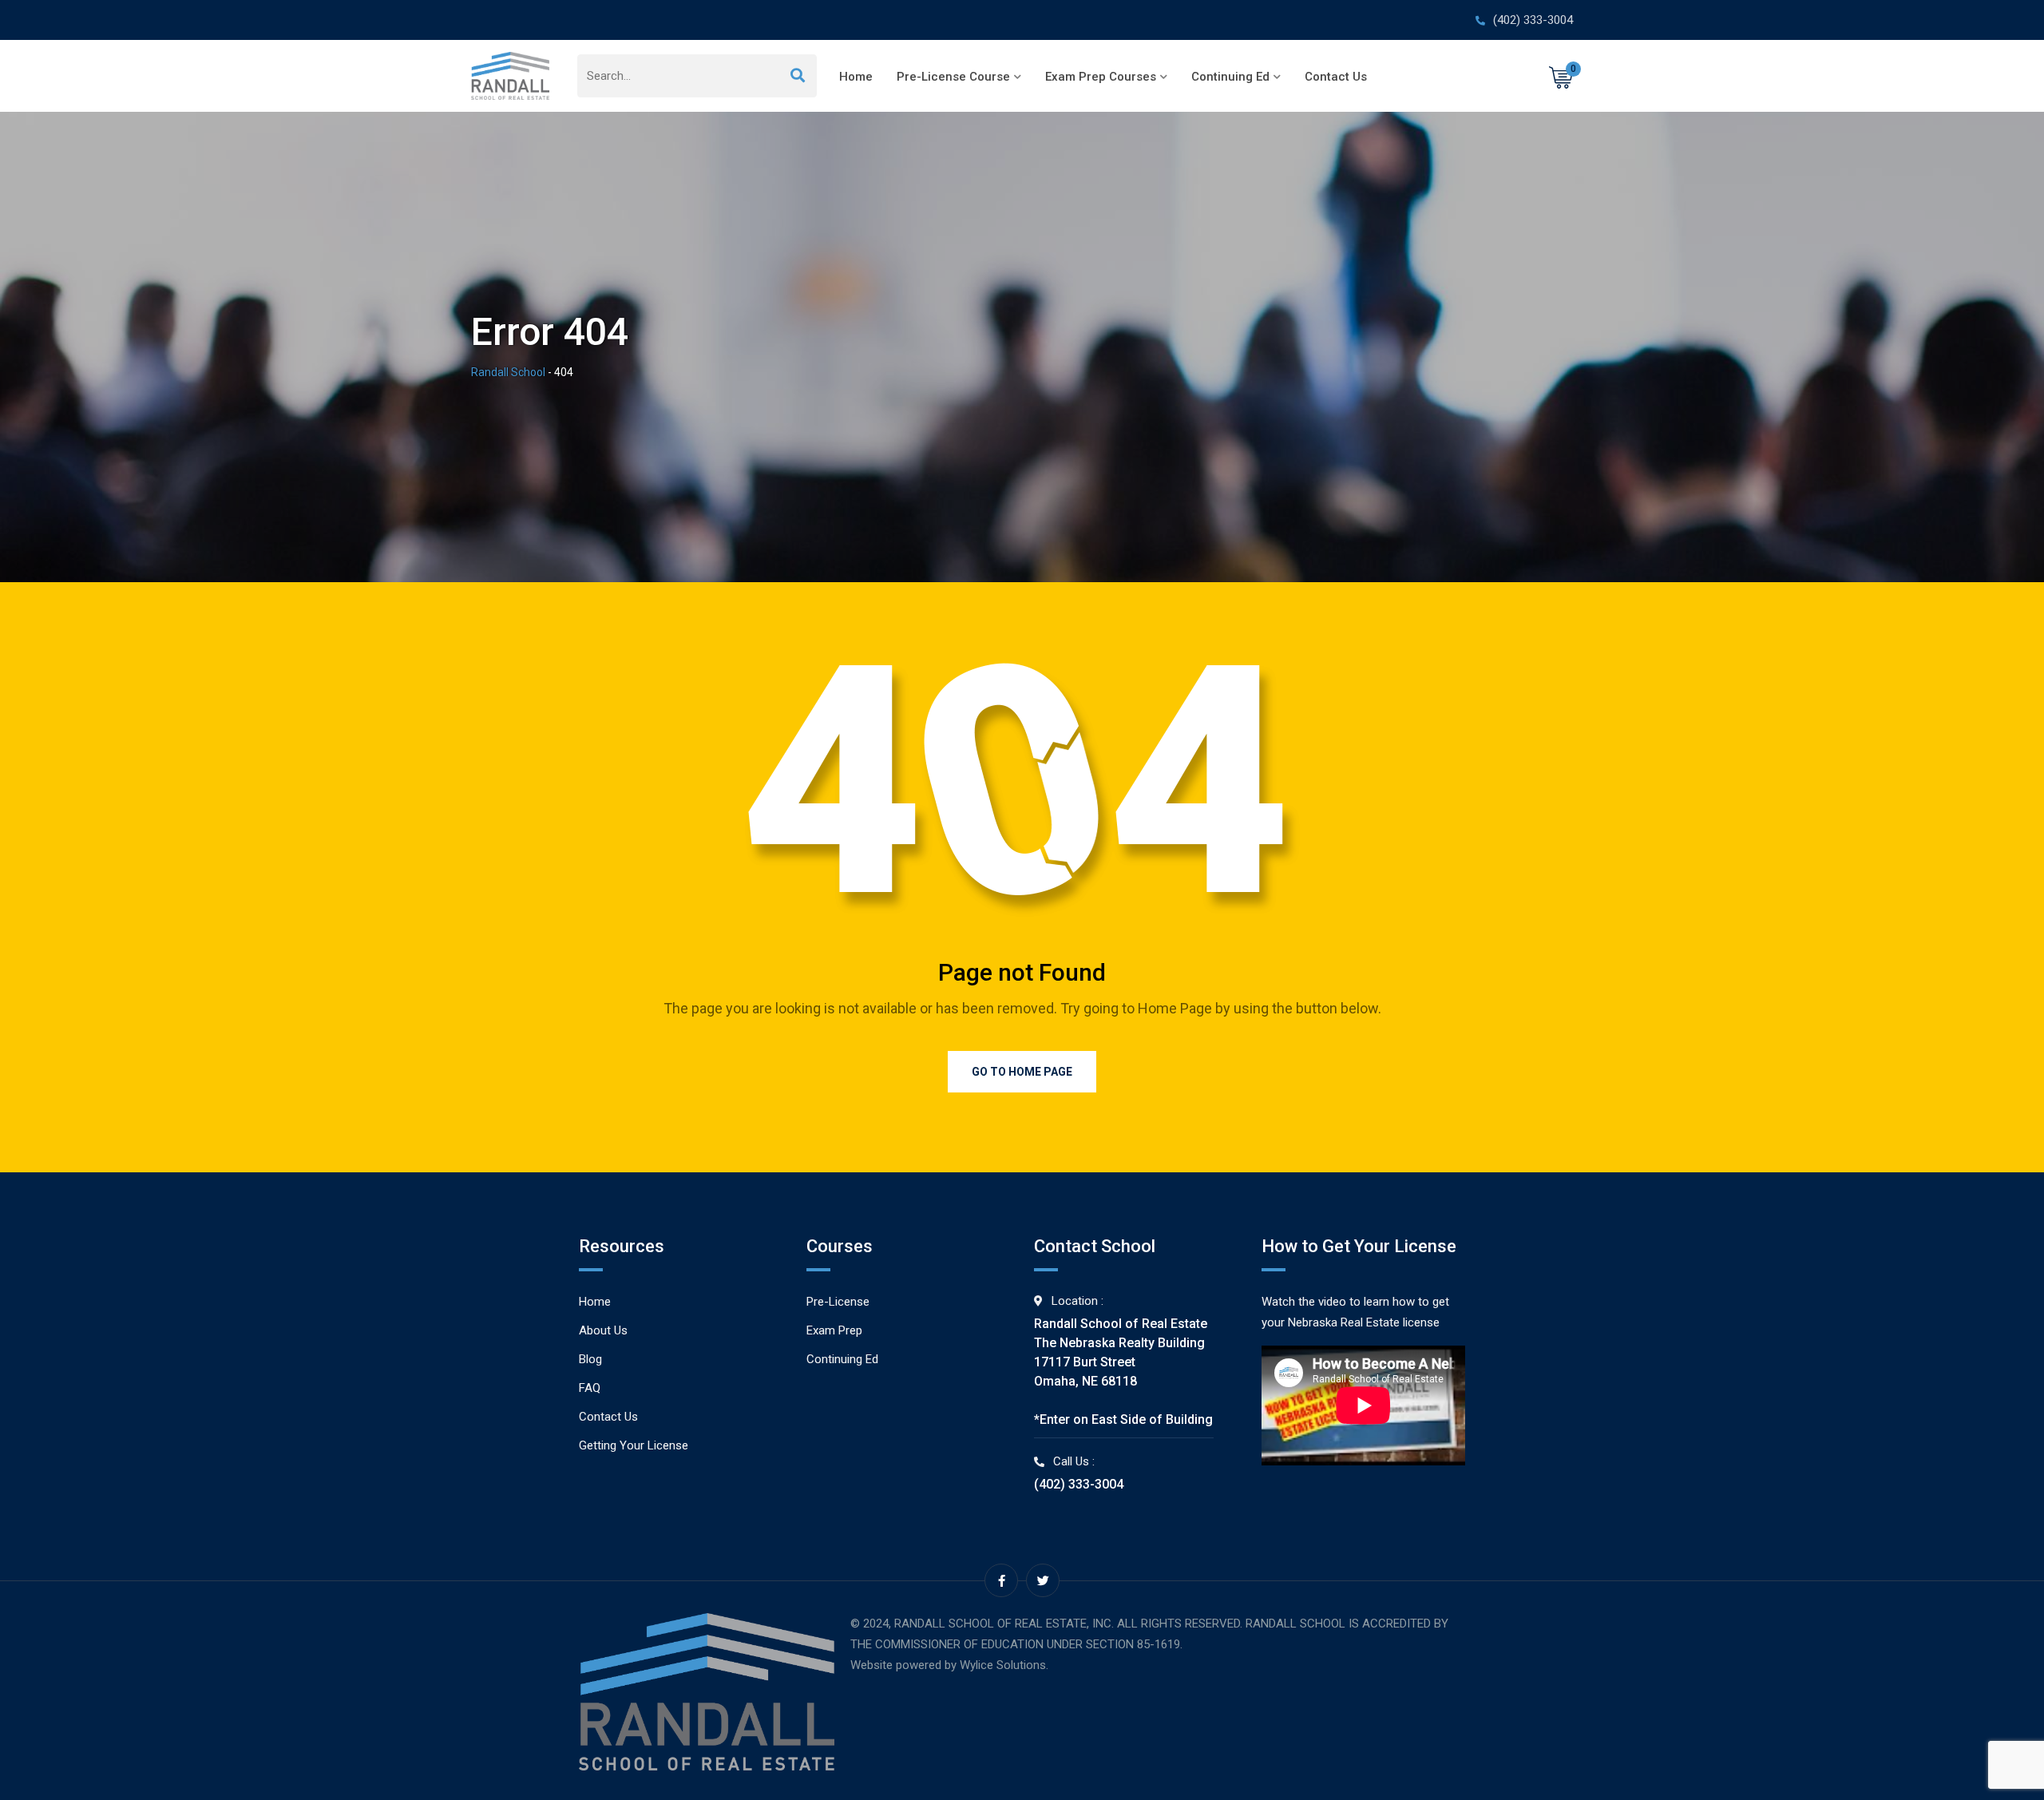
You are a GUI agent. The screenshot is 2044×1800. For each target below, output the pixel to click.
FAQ (590, 1388)
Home (856, 77)
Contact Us (1336, 77)
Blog (590, 1359)
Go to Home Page (1022, 1072)
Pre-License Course (953, 77)
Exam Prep (834, 1330)
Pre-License (838, 1302)
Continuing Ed (1230, 77)
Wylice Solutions (1003, 1665)
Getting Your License (634, 1445)
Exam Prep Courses (1101, 77)
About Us (603, 1330)
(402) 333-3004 (1533, 20)
